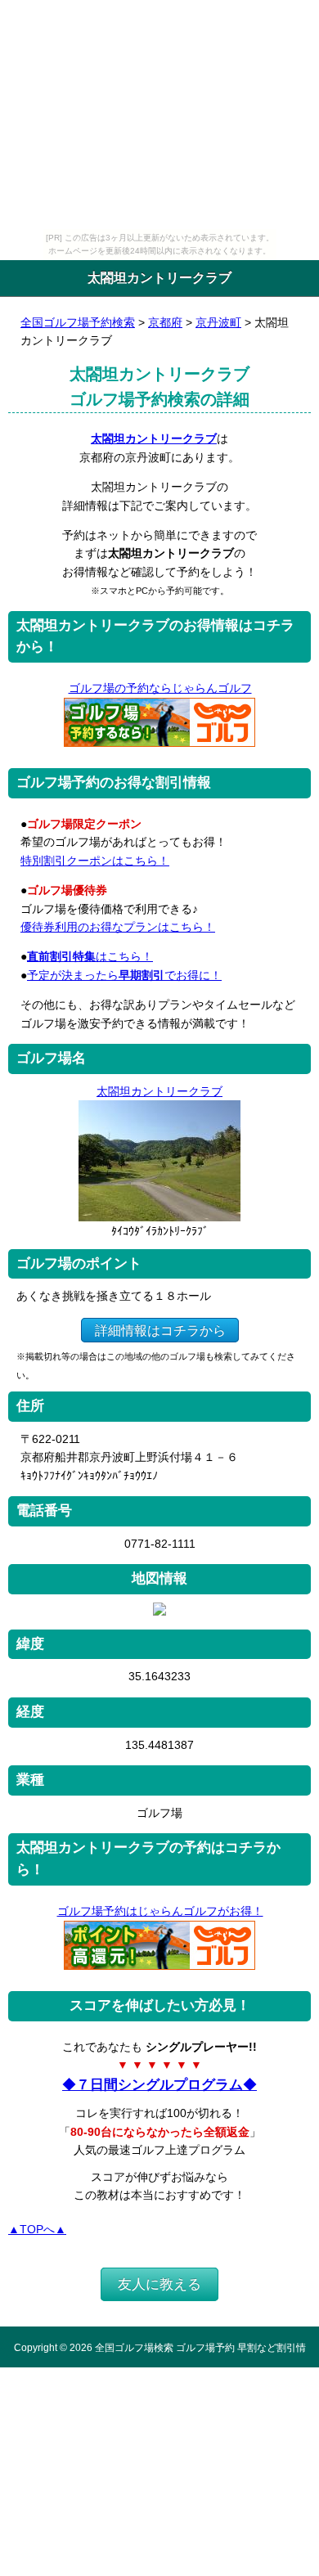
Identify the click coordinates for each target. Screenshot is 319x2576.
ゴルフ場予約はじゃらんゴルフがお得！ (160, 1911)
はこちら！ (90, 956)
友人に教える (159, 2284)
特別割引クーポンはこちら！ (95, 861)
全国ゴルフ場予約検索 (78, 322)
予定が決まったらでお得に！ (124, 975)
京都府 (165, 322)
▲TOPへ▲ (37, 2229)
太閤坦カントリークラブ (154, 438)
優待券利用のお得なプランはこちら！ (118, 927)
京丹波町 (218, 322)
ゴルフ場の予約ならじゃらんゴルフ (160, 688)
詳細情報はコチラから (160, 1330)
